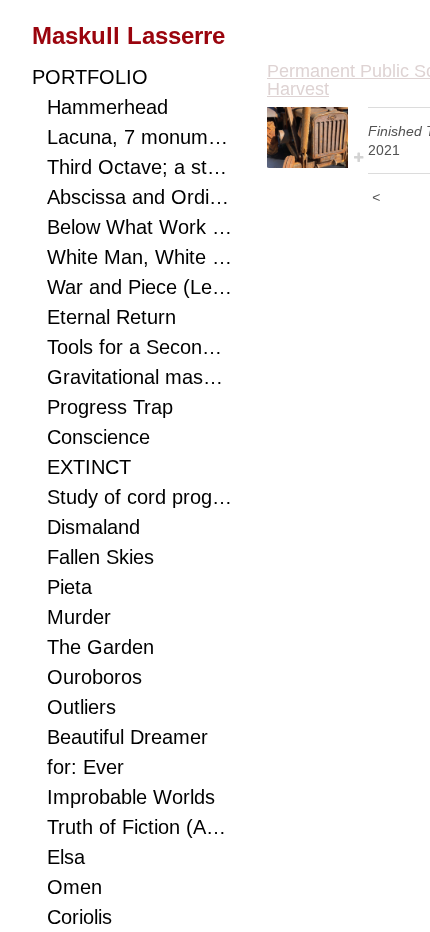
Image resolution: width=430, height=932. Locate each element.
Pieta (69, 587)
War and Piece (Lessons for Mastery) (139, 287)
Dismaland (93, 527)
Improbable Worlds (131, 797)
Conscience (98, 437)
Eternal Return (111, 317)
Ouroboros (94, 677)
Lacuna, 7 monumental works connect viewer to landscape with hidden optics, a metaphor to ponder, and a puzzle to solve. (139, 137)
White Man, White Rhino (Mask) (139, 257)
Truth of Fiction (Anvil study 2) (139, 827)
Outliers (81, 707)
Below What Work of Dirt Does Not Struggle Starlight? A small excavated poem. (139, 227)
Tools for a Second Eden (139, 347)
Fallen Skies (100, 557)
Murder (79, 617)
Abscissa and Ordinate (139, 197)
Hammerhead (107, 107)
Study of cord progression (139, 497)
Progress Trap (110, 407)
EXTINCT (89, 467)
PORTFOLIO (90, 77)
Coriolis (79, 917)
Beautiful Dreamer (127, 737)
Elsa (66, 857)
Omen (74, 887)
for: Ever (85, 767)
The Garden (100, 647)
